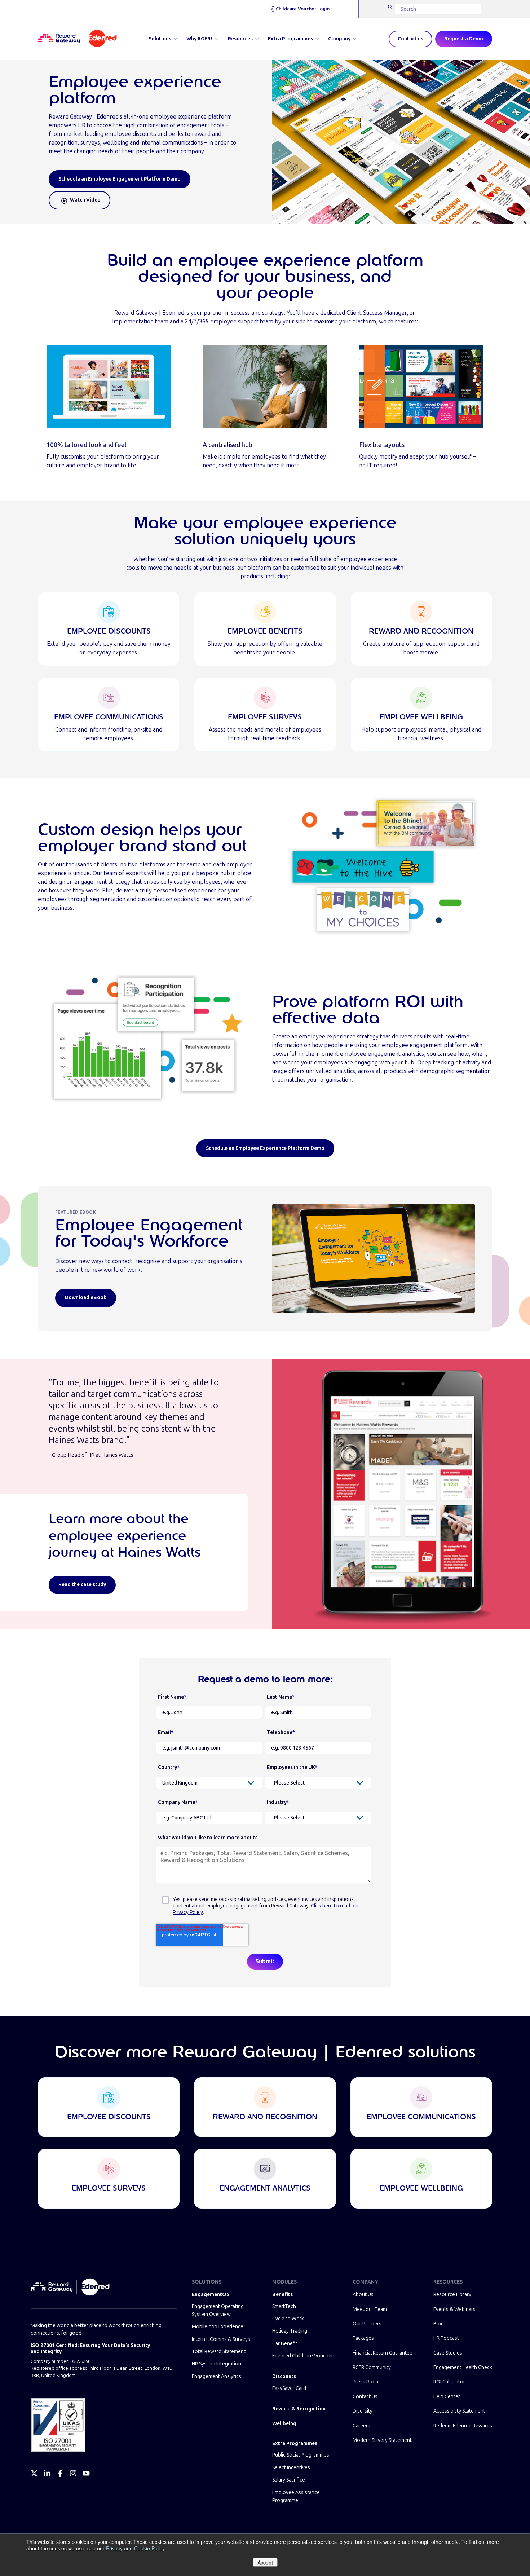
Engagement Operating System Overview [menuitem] (218, 2310)
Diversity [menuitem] (363, 2411)
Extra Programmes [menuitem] (295, 2443)
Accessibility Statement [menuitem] (459, 2411)
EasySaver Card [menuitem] (289, 2388)
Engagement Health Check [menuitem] (463, 2367)
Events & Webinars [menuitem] (454, 2309)
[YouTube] (86, 2473)
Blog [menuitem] (439, 2324)
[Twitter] (34, 2473)
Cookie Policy (149, 2548)
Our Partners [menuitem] (367, 2324)
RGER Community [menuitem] (372, 2367)
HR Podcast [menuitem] (446, 2338)
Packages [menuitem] (363, 2338)
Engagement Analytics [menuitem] (217, 2376)
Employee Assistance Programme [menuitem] (296, 2496)
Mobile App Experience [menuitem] (218, 2327)
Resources (240, 39)
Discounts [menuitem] (284, 2376)
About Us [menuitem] (363, 2295)
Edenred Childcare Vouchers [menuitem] (304, 2356)
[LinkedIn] (47, 2473)
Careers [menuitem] (361, 2426)
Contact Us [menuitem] (365, 2397)
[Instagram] (73, 2473)
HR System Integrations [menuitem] (218, 2364)
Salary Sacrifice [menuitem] (289, 2480)
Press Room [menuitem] (366, 2382)
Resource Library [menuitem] (452, 2295)
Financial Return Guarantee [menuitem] (383, 2353)
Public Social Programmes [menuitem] (301, 2455)
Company (339, 39)
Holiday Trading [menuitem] (290, 2331)
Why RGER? (200, 39)
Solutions (160, 39)
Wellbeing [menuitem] (284, 2424)
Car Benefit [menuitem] (285, 2344)
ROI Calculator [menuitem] (449, 2382)
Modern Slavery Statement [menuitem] (382, 2440)
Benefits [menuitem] (282, 2295)
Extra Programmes (290, 39)
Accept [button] (265, 2562)
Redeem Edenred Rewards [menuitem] (463, 2426)
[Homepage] (77, 39)
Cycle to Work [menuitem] (288, 2319)
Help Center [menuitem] (447, 2397)
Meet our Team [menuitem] (370, 2309)
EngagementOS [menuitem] (211, 2295)
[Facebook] (60, 2473)
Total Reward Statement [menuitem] (219, 2352)
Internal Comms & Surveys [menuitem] (221, 2339)
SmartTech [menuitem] (284, 2306)
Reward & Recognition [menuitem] (299, 2409)
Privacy (114, 2548)
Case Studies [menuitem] (448, 2353)
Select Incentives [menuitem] (291, 2468)
